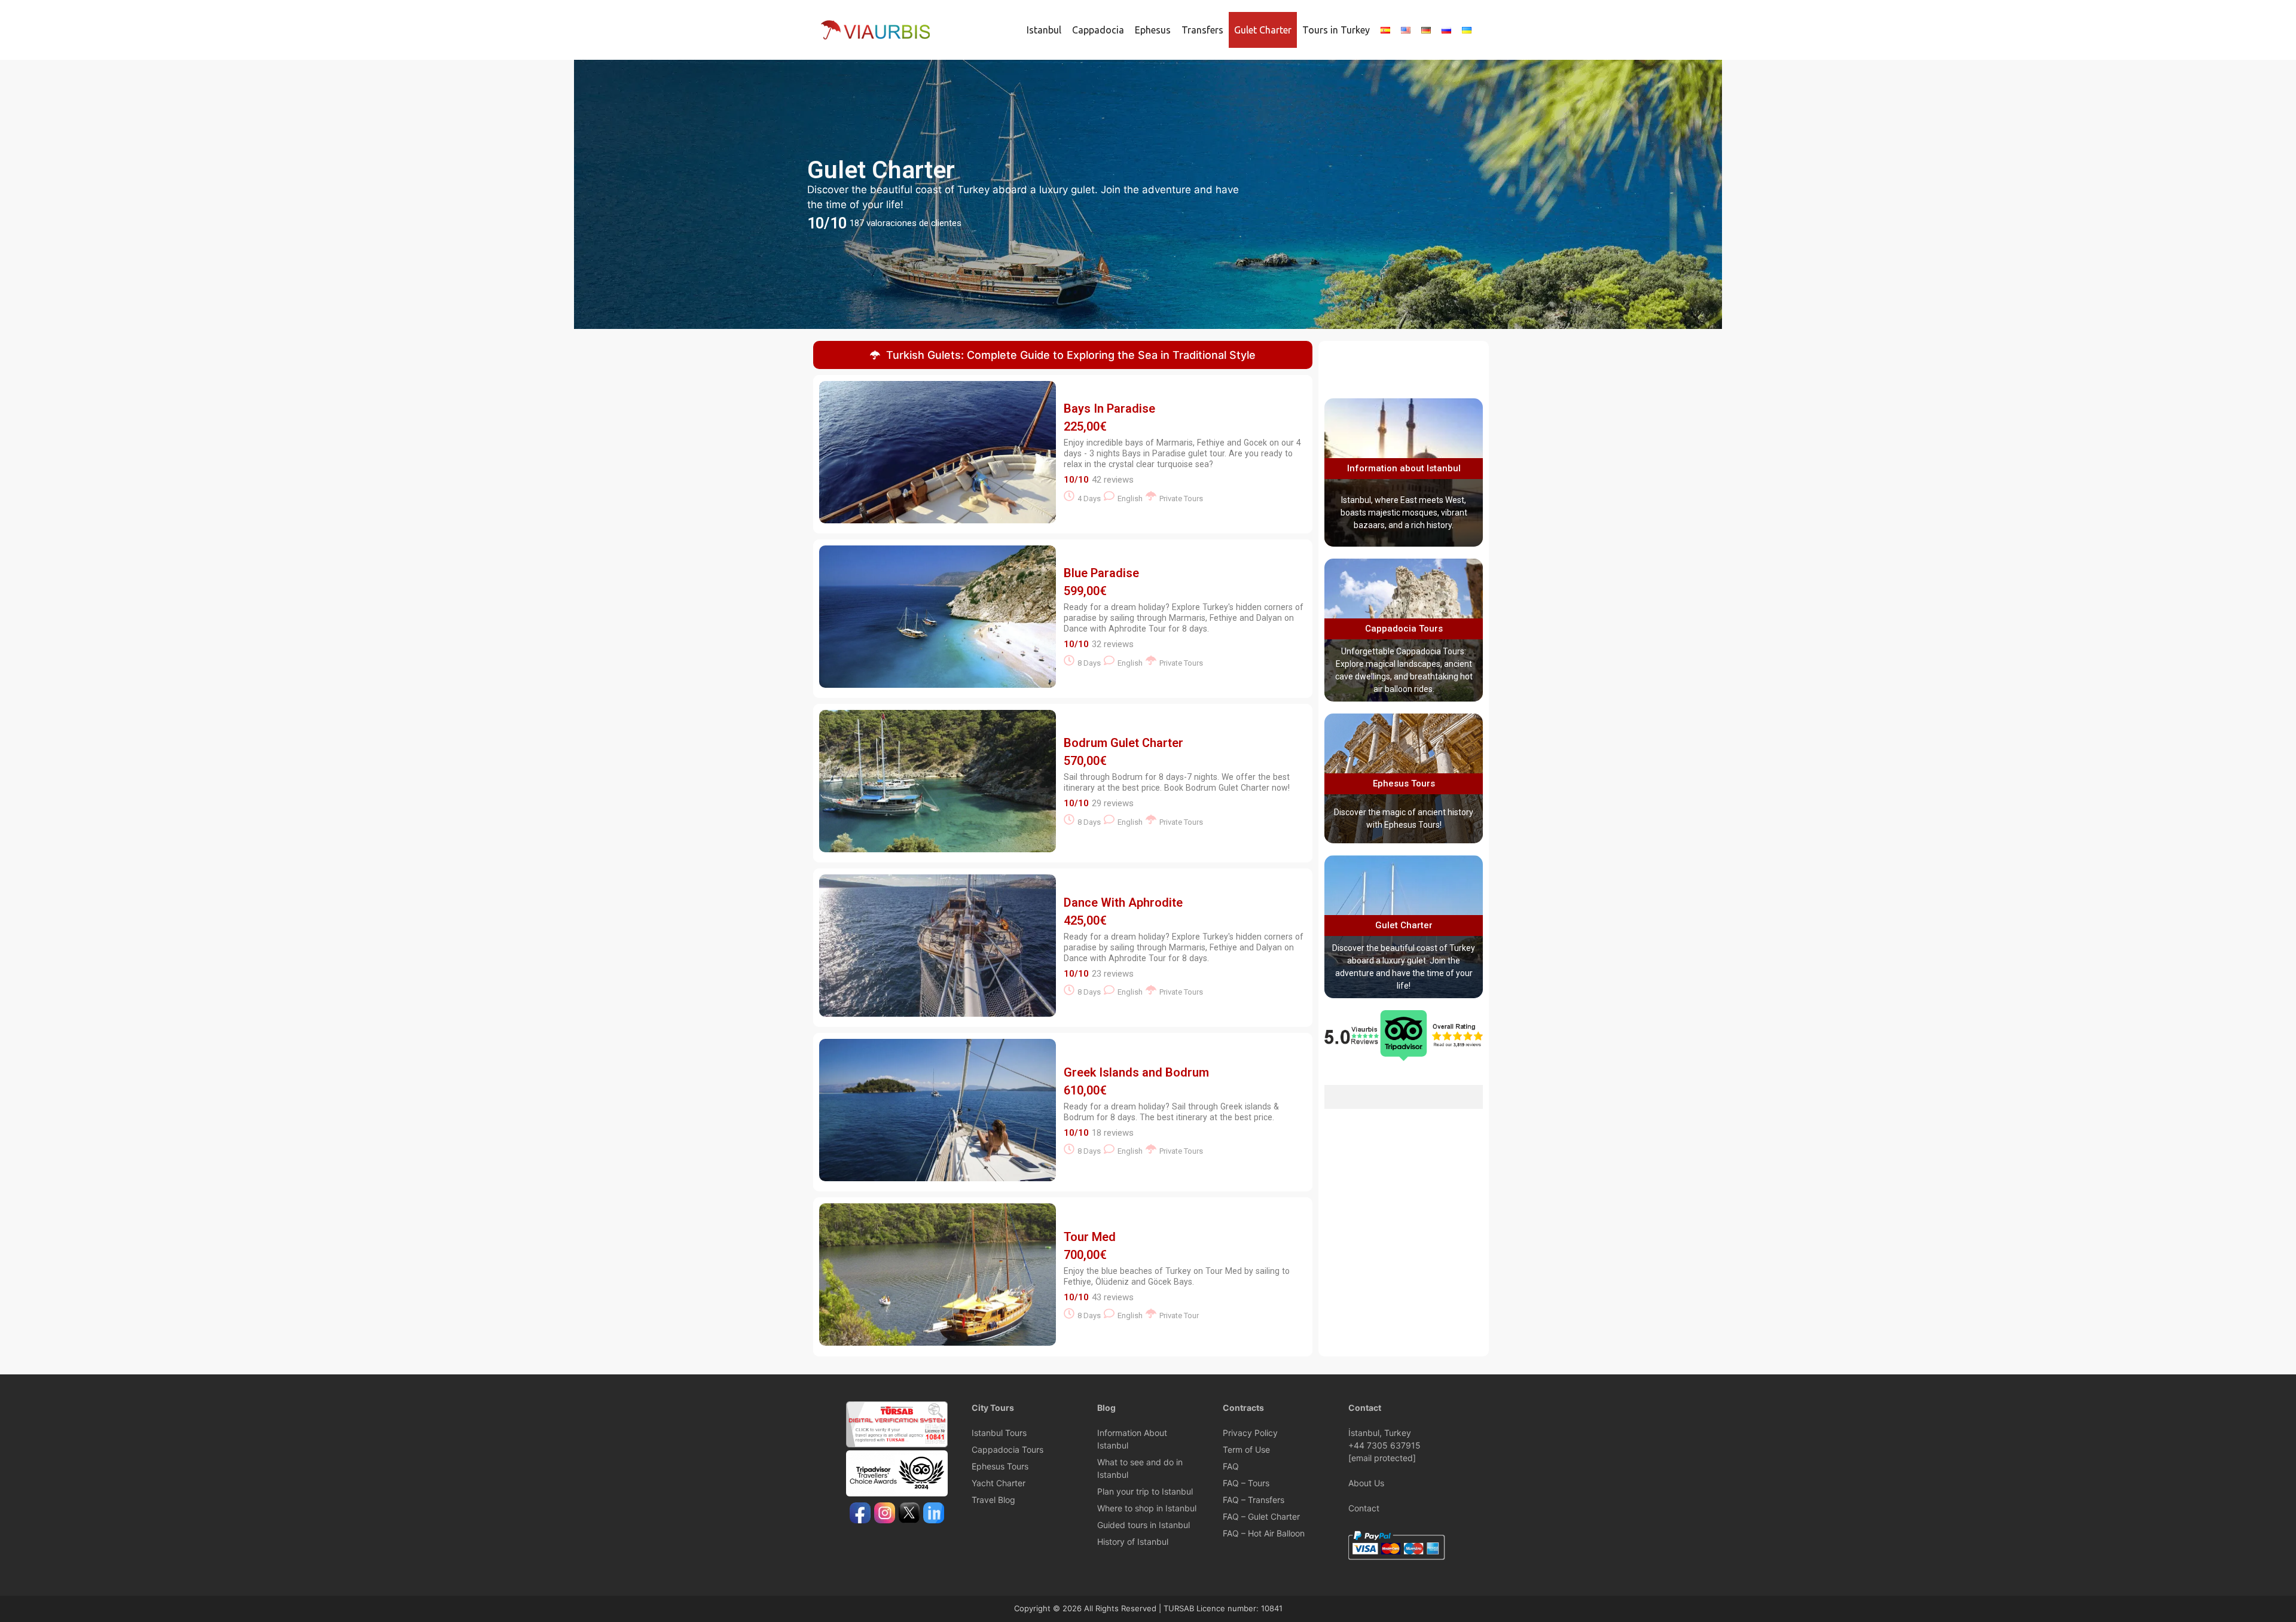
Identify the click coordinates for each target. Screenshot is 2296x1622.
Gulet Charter (1263, 30)
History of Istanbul (1133, 1542)
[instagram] (885, 1514)
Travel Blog (993, 1500)
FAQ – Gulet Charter (1261, 1516)
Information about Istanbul (1404, 468)
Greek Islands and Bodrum (1136, 1072)
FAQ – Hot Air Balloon (1264, 1533)
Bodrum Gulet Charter (1123, 743)
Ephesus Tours (1404, 783)
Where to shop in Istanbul (1147, 1508)
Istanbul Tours (999, 1433)
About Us (1366, 1483)
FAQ (1231, 1466)
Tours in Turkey (1336, 30)
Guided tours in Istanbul (1144, 1525)
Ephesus (1153, 30)
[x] (909, 1514)
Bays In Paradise (1109, 408)
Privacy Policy (1250, 1433)
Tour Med (1090, 1237)
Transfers (1202, 30)
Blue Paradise (1101, 573)
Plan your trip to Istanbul (1145, 1491)
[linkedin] (934, 1514)
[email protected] (1382, 1458)
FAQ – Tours (1246, 1483)
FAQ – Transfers (1254, 1500)
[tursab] (897, 1444)
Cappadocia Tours (1404, 629)
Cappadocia (1098, 30)
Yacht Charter (999, 1483)
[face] (860, 1514)
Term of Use (1246, 1449)
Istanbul (1044, 30)
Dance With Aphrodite (1123, 903)
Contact (1364, 1508)
